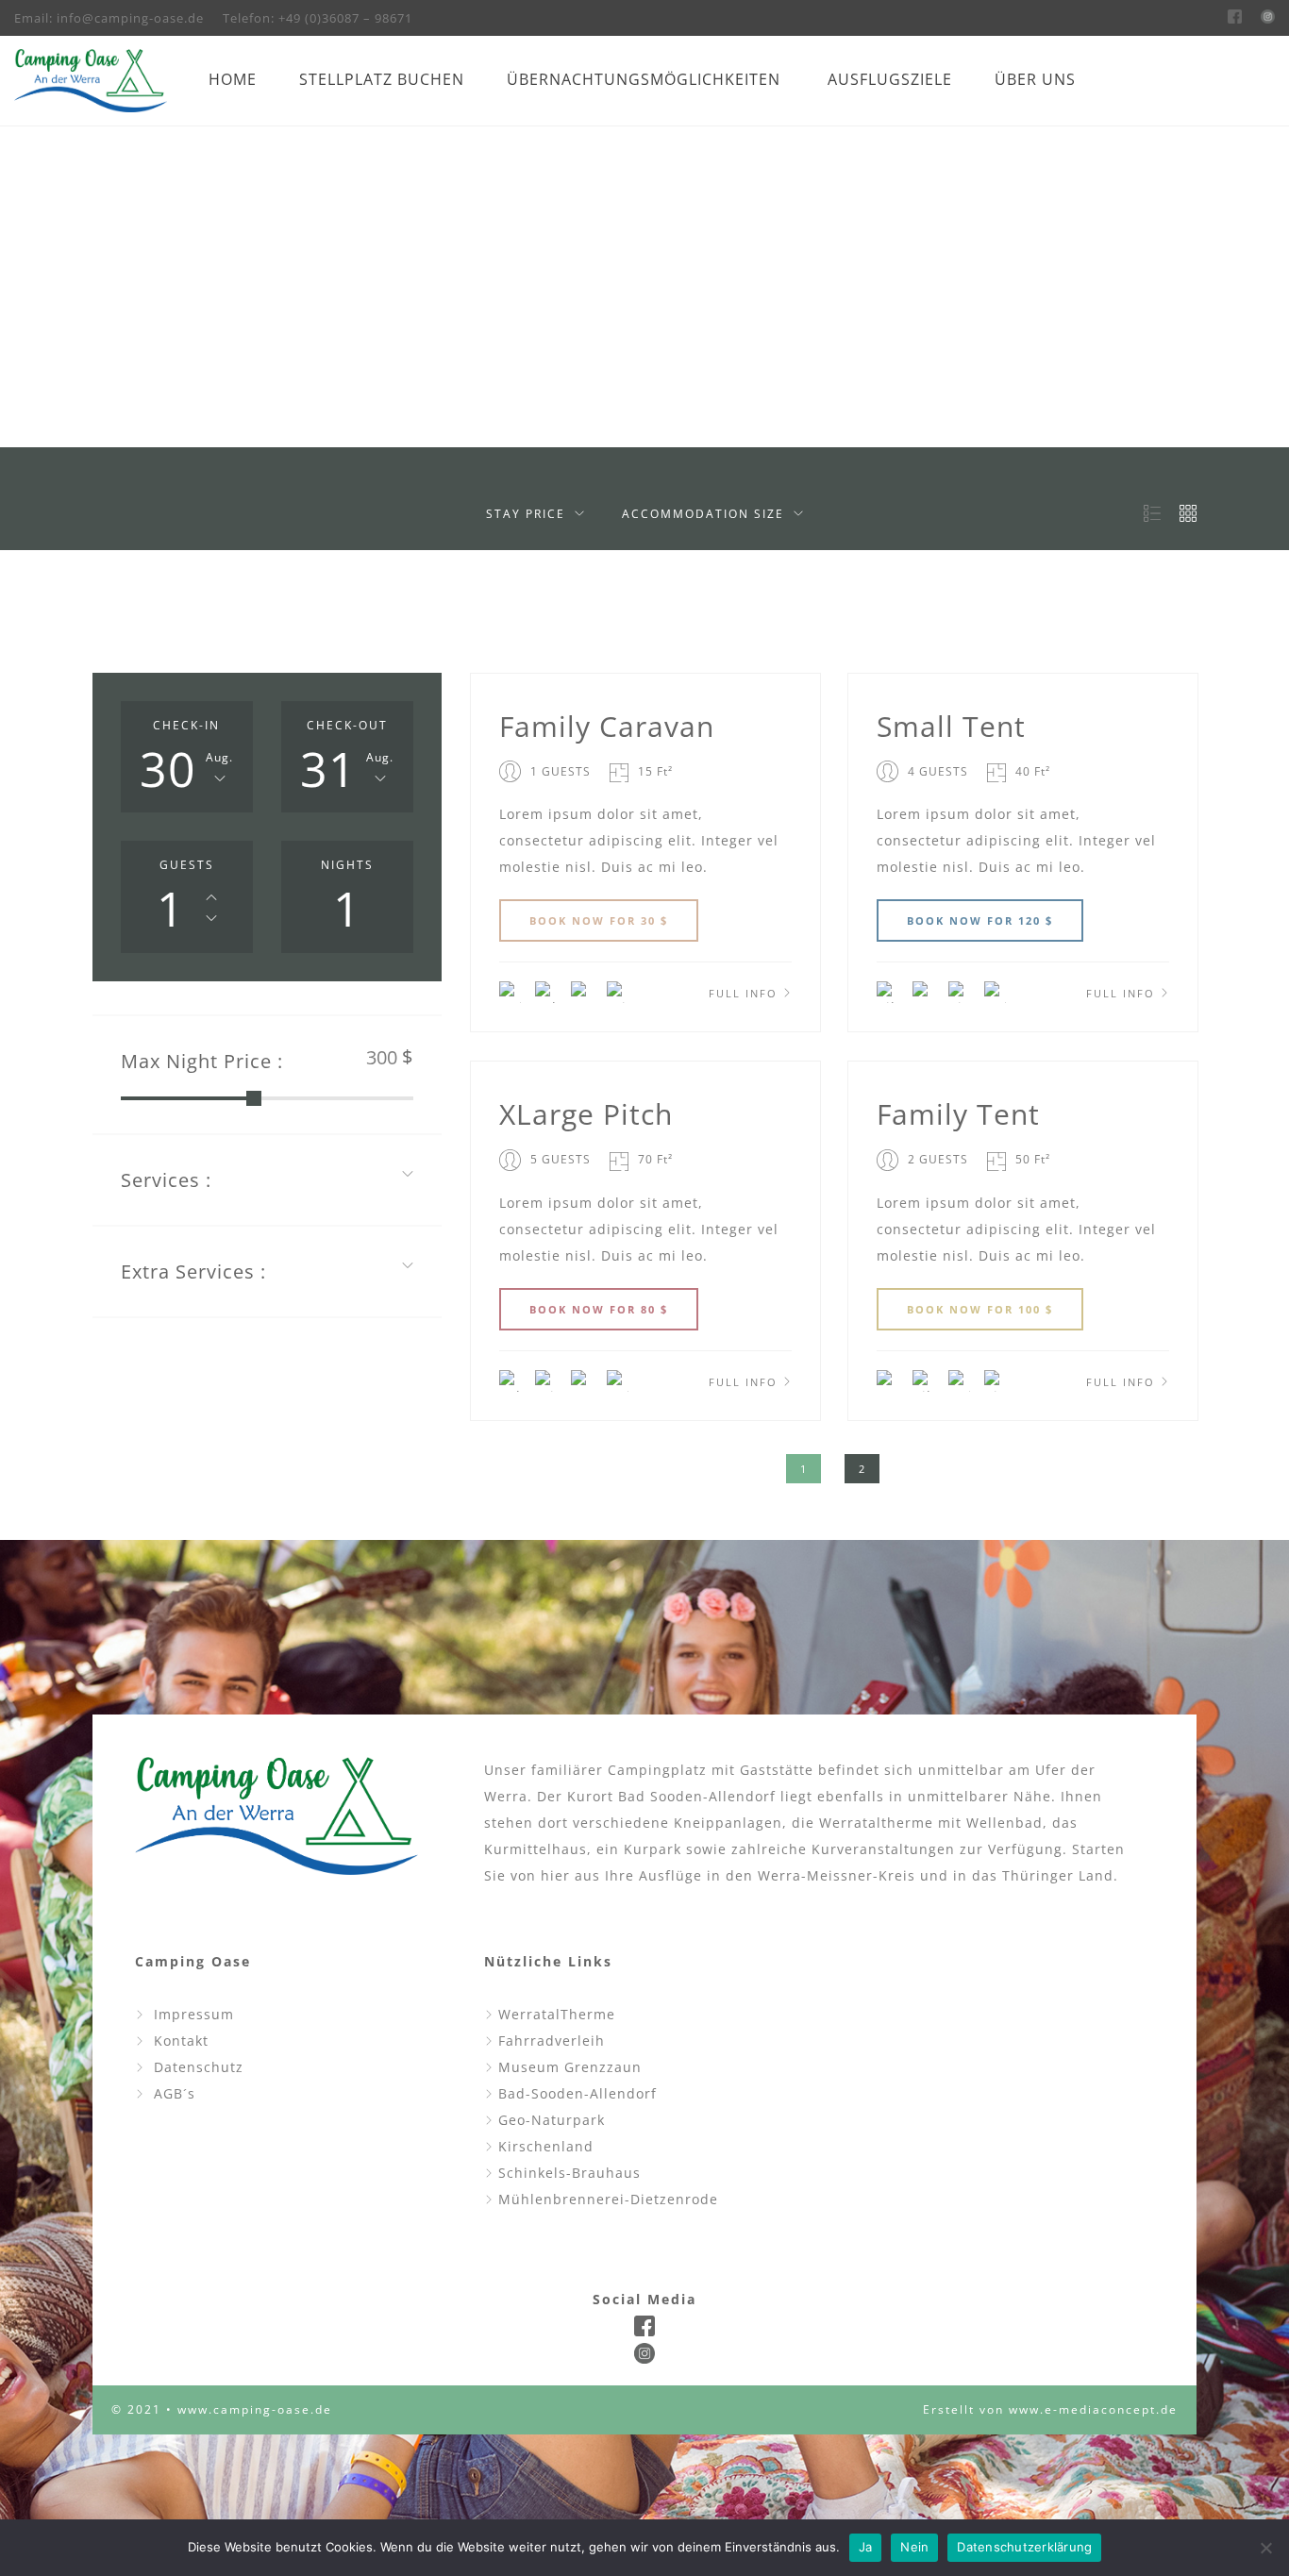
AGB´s (170, 2093)
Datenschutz (194, 2067)
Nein (914, 2547)
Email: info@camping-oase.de (109, 18)
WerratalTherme (554, 2014)
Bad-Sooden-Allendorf (575, 2093)
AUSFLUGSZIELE (890, 79)
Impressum (189, 2014)
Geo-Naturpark (549, 2120)
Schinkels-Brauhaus (567, 2173)
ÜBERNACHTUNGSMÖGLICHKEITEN (644, 79)
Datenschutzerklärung (1024, 2547)
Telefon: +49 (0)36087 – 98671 (318, 18)
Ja (866, 2547)
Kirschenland (544, 2146)
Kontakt (176, 2041)
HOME (233, 79)
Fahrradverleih (549, 2041)
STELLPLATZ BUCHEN (382, 79)
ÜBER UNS (1035, 79)
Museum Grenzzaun (568, 2067)
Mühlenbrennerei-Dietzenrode (606, 2199)
